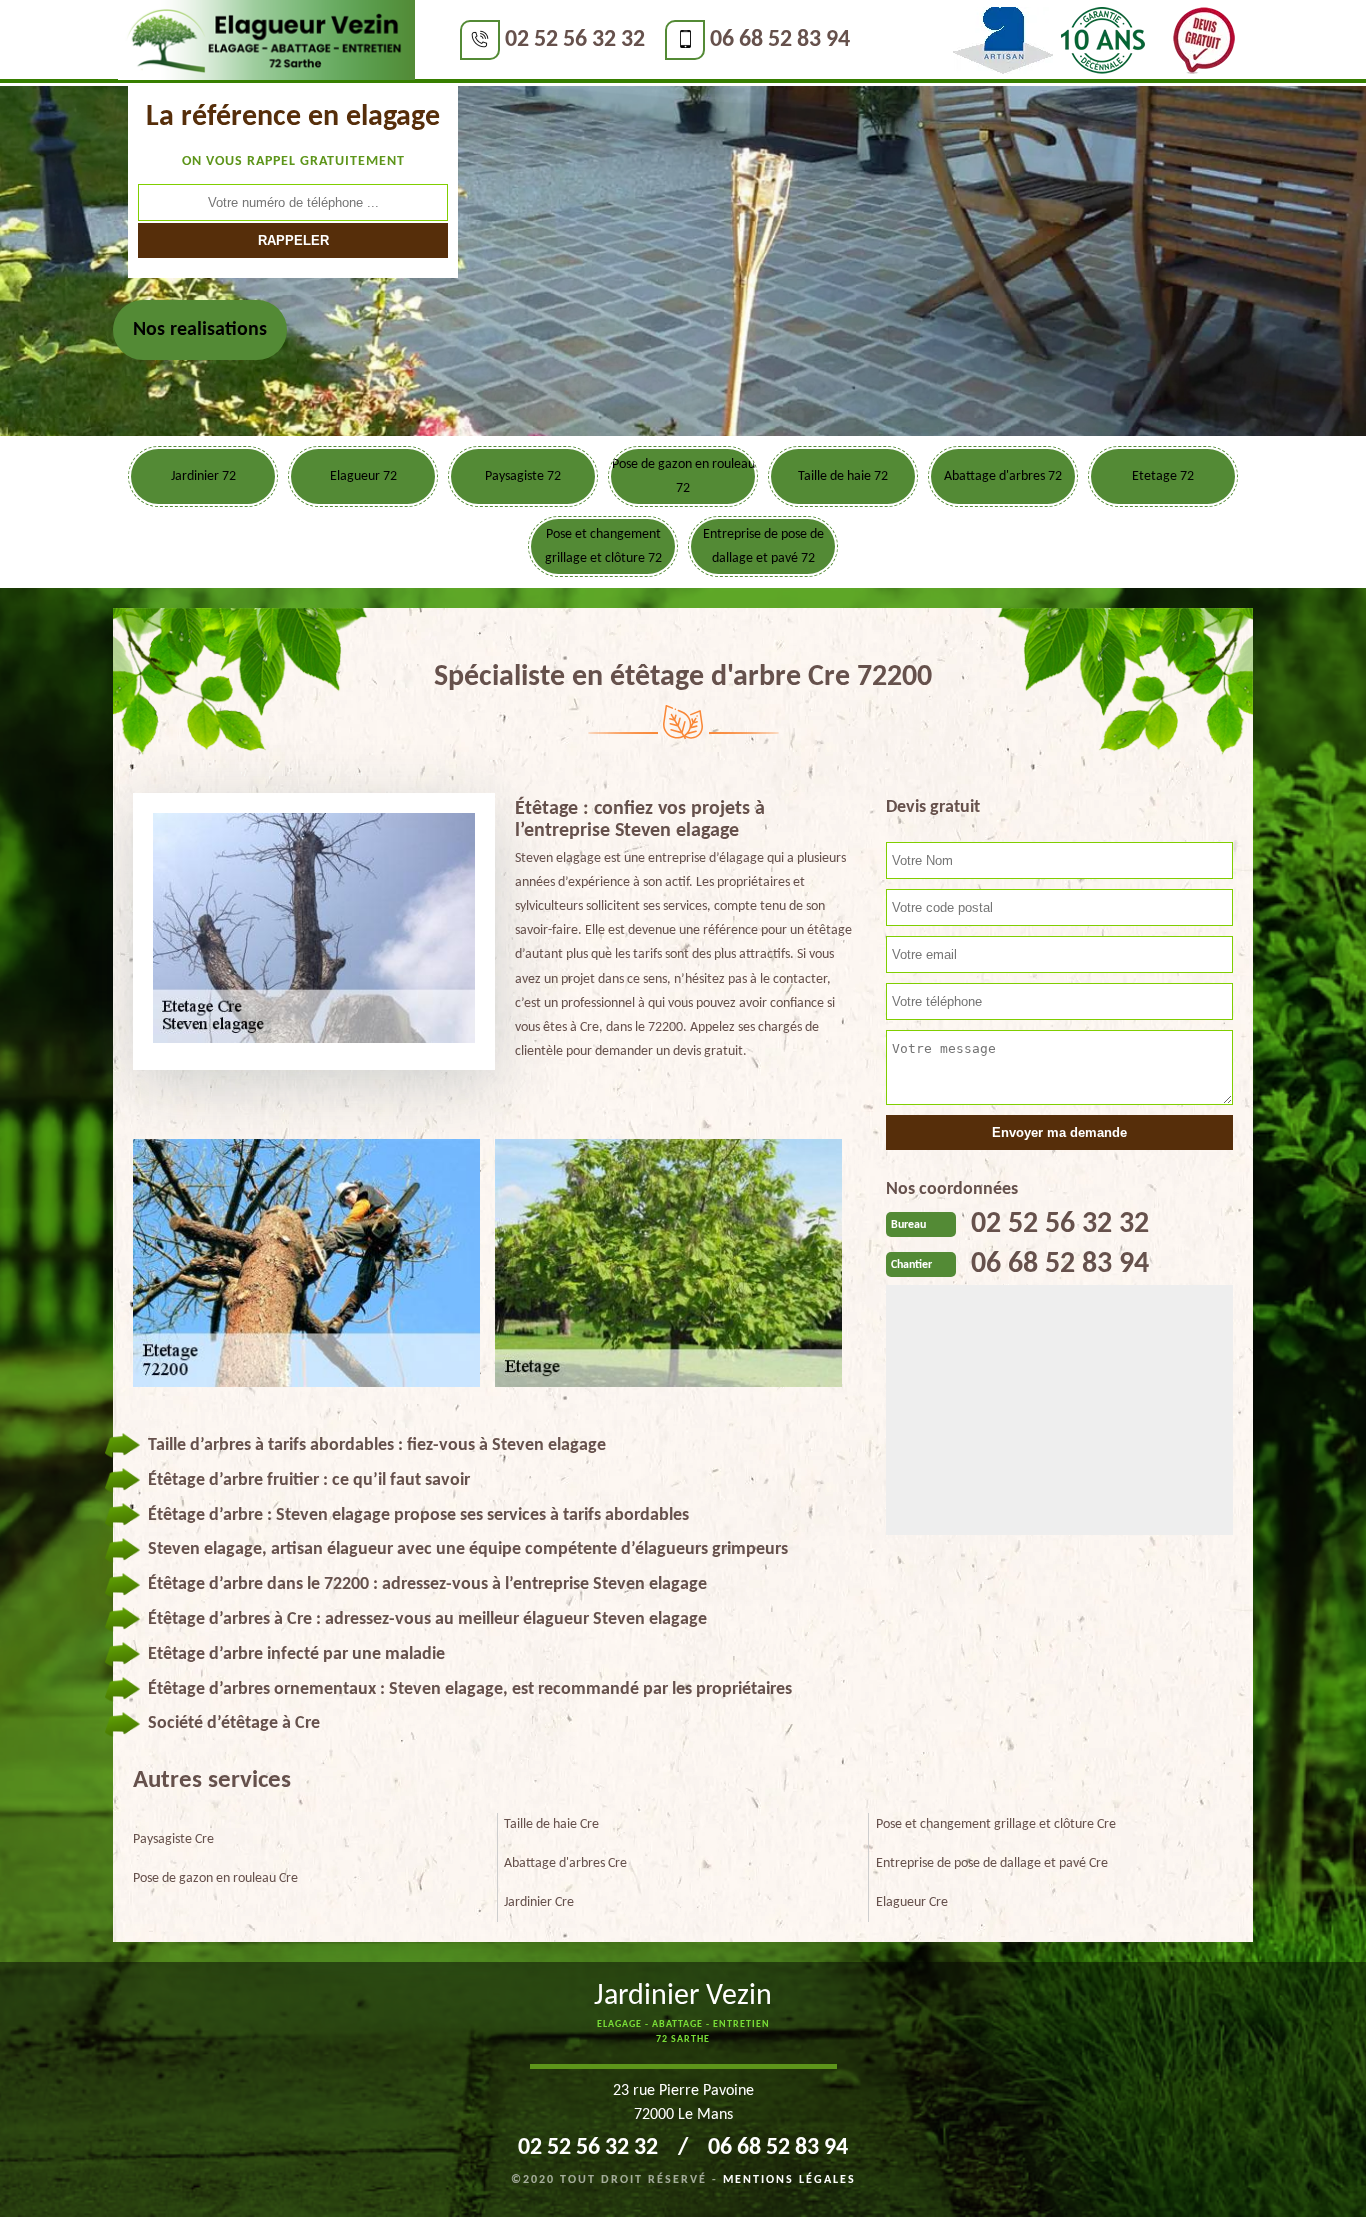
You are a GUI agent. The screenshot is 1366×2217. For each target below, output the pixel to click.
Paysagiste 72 (523, 476)
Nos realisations (200, 330)
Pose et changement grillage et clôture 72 (603, 546)
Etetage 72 (1163, 476)
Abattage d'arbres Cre (565, 1863)
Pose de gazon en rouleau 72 (683, 476)
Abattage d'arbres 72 (1003, 476)
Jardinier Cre (539, 1902)
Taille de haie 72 (843, 476)
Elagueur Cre (912, 1902)
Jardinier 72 (203, 476)
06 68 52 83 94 (780, 40)
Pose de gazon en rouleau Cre (215, 1878)
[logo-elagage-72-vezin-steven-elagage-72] (266, 41)
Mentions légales (789, 2180)
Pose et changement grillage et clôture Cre (996, 1824)
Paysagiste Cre (173, 1839)
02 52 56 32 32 (575, 40)
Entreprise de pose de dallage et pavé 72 (763, 546)
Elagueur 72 (363, 476)
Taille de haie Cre (551, 1824)
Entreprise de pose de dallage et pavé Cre (992, 1863)
